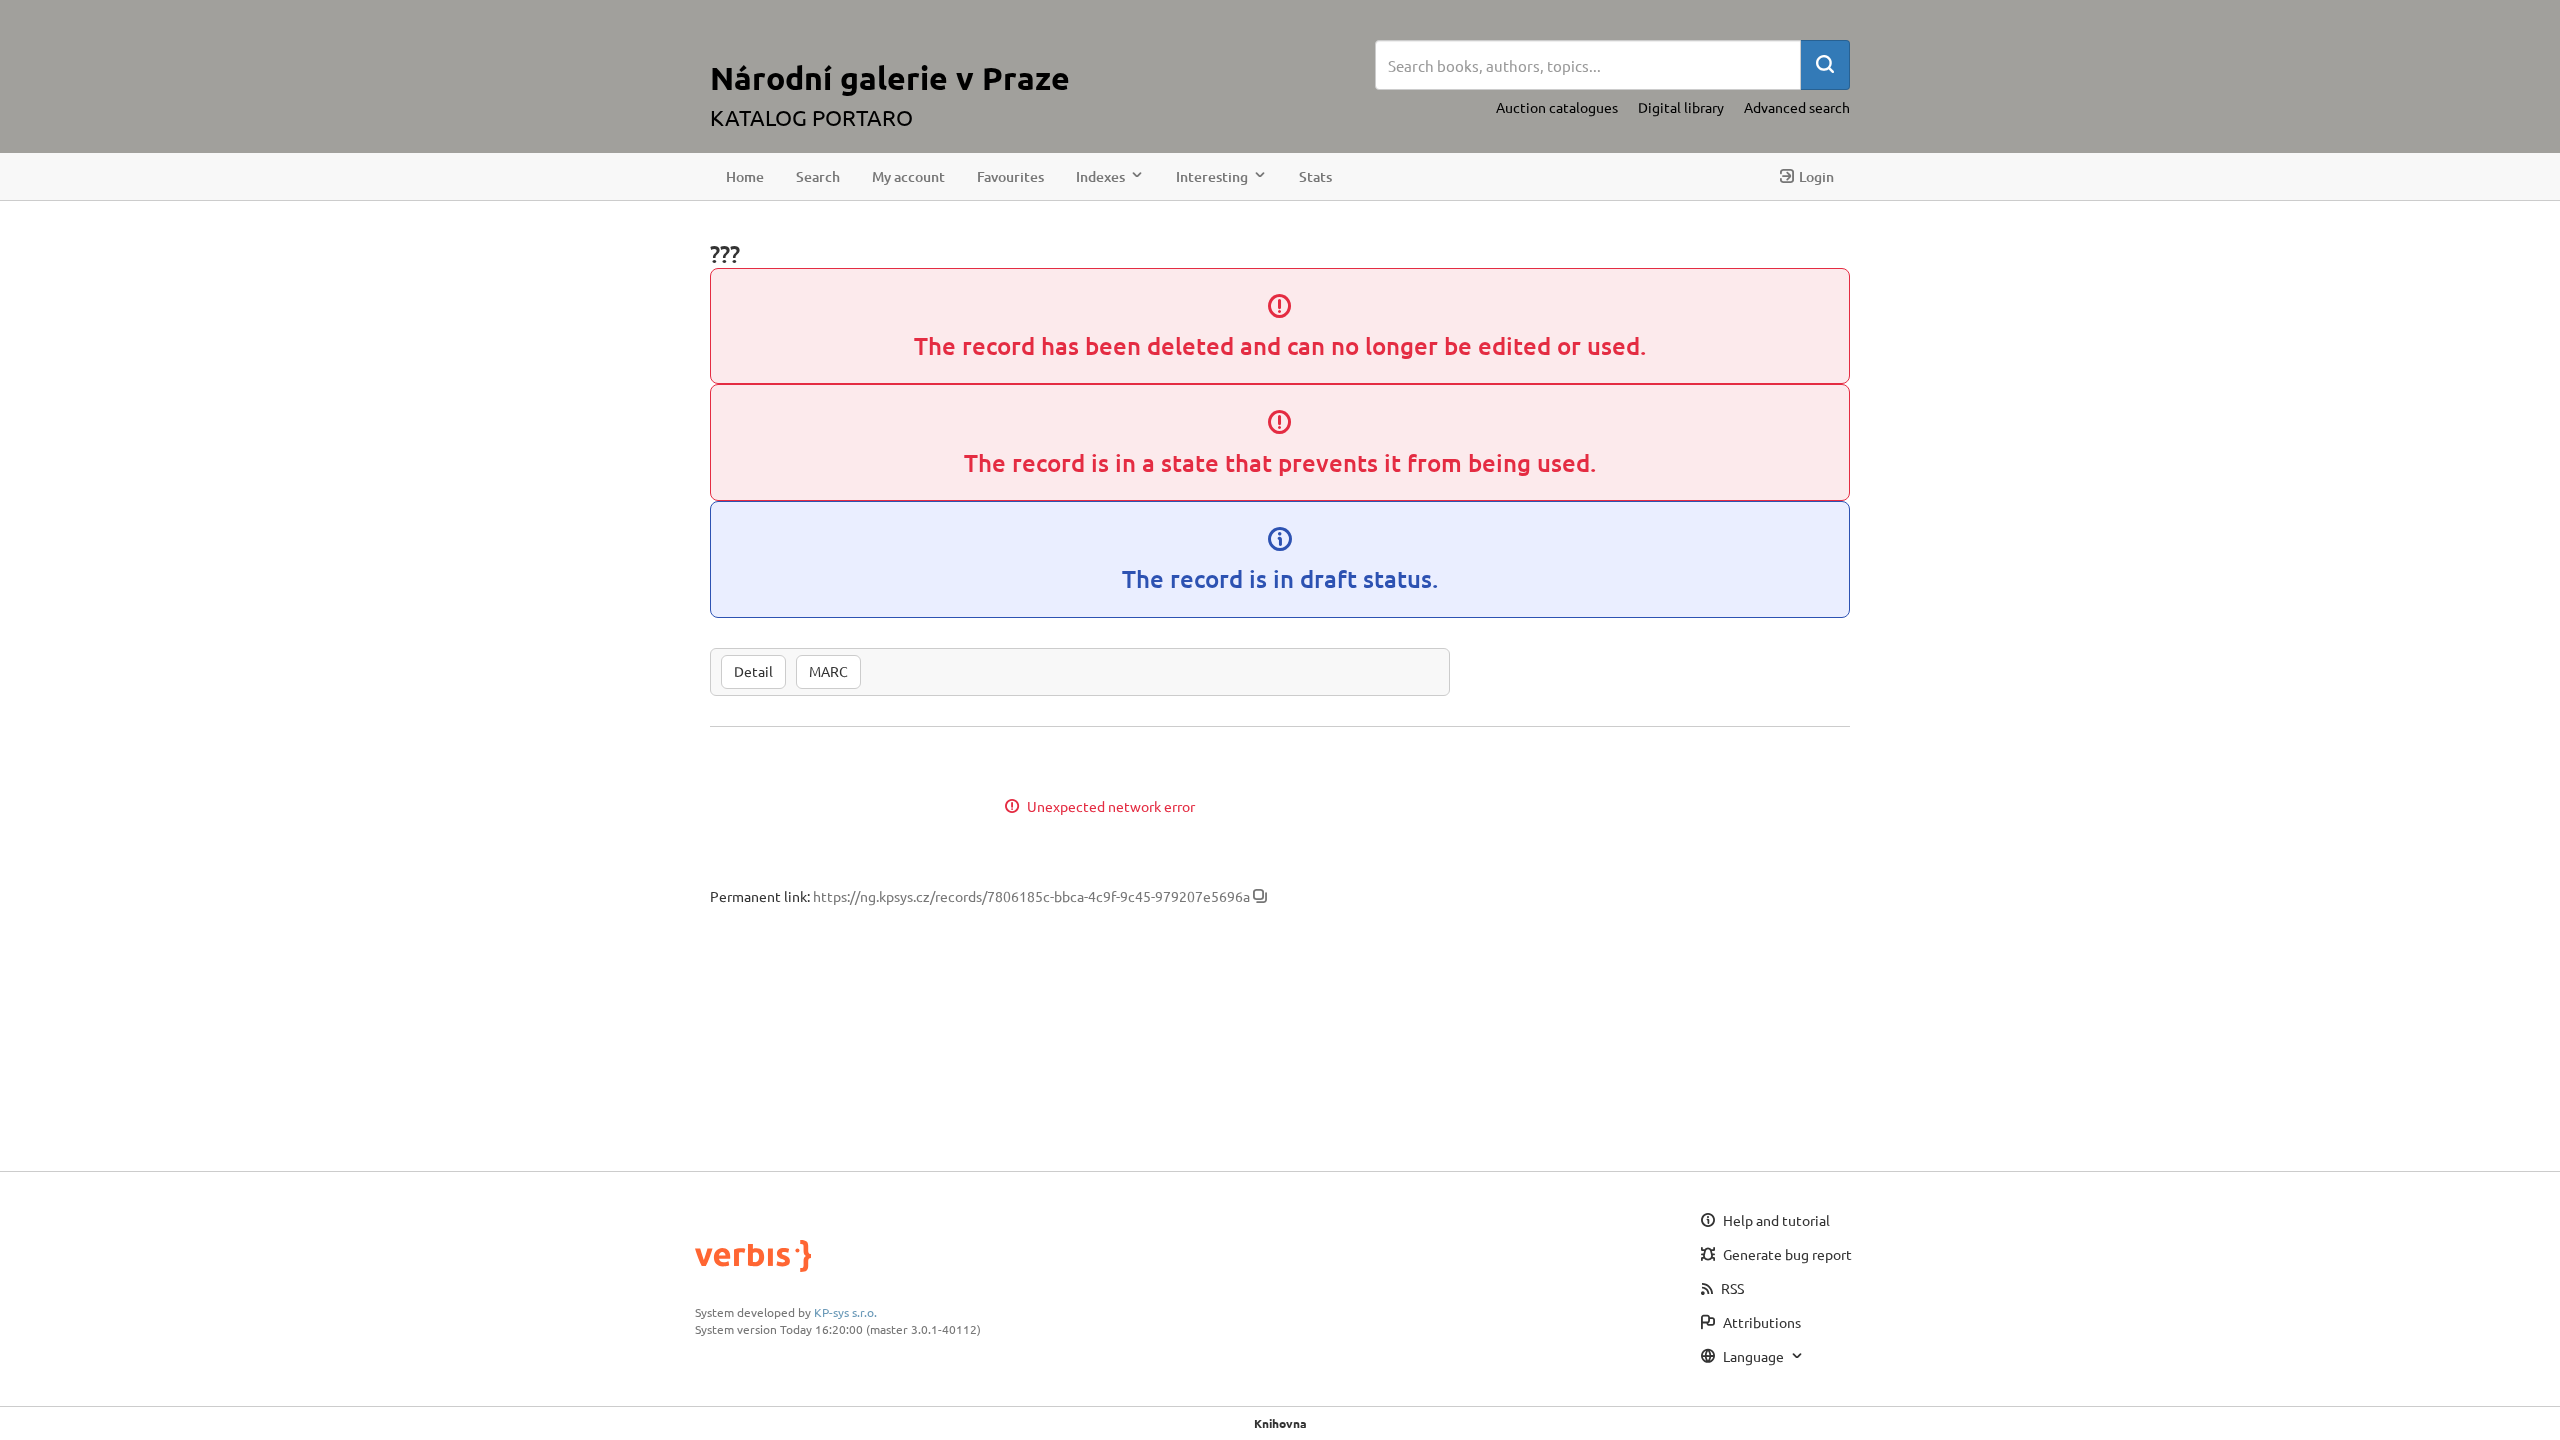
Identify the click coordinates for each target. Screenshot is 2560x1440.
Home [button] (745, 176)
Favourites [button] (1010, 176)
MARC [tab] (828, 671)
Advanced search (1797, 107)
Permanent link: (760, 896)
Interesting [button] (1212, 176)
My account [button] (908, 176)
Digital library (1681, 107)
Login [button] (1816, 176)
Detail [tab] (753, 671)
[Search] (1825, 65)
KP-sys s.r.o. (845, 1312)
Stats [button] (1315, 176)
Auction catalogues (1557, 107)
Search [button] (818, 176)
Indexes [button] (1100, 176)
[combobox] (1588, 65)
